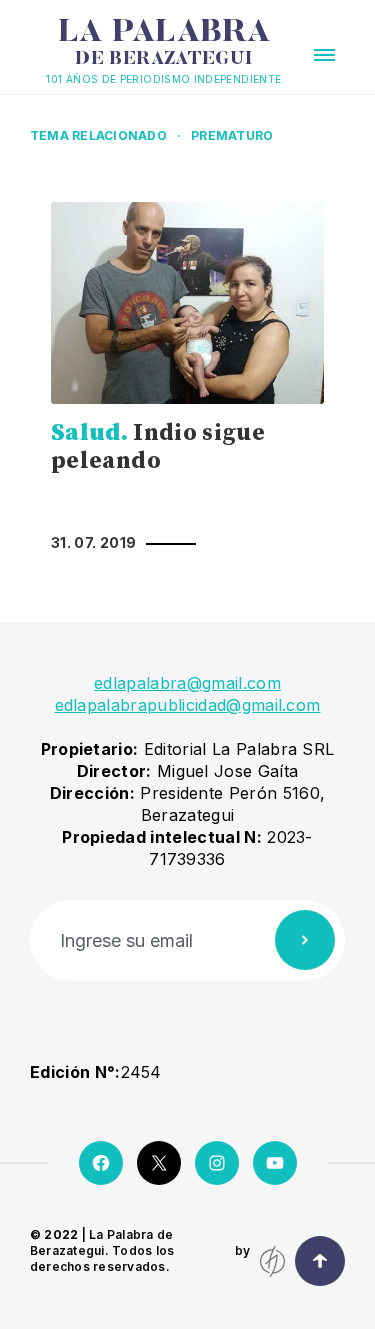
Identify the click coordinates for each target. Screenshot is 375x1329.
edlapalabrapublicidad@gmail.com (188, 705)
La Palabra (164, 43)
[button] (324, 55)
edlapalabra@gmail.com (187, 683)
